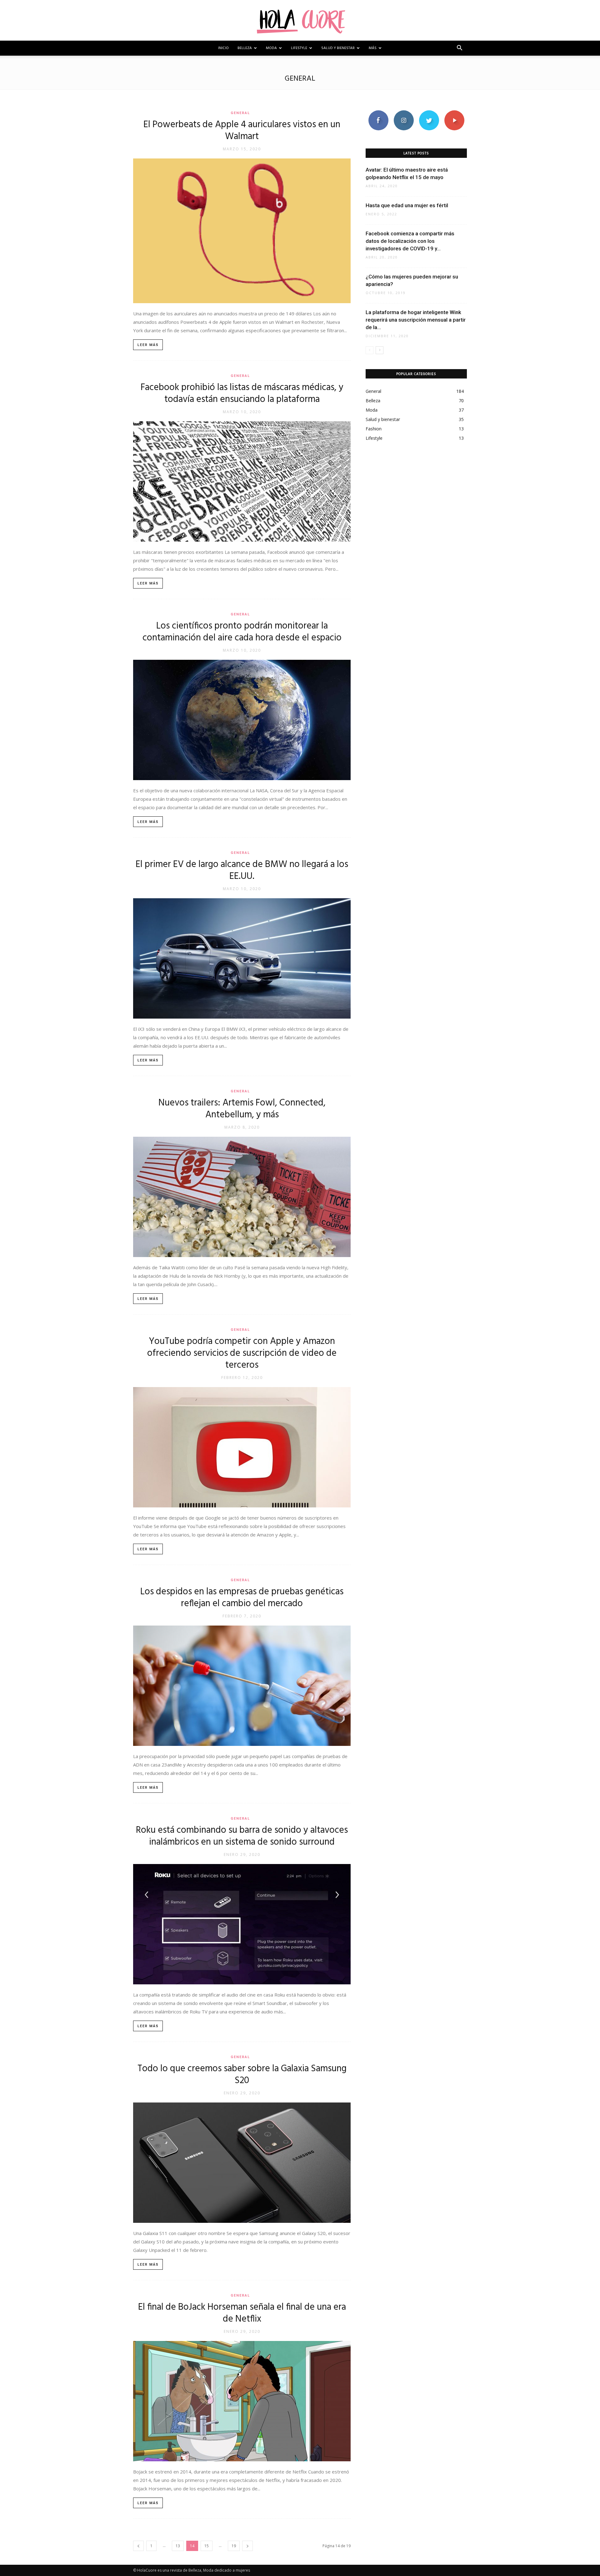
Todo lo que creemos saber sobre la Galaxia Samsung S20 (242, 2075)
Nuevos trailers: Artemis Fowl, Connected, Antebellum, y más (242, 1109)
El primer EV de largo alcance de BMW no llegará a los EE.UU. (242, 870)
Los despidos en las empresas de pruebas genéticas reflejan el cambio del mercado (242, 1598)
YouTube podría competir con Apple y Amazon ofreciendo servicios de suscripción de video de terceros (242, 1353)
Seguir (404, 113)
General (240, 113)
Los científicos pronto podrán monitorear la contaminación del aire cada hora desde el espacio (242, 632)
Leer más (148, 345)
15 (207, 2546)
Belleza (245, 48)
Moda (271, 48)
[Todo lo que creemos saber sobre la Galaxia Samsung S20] (242, 2163)
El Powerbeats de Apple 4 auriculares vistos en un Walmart (242, 131)
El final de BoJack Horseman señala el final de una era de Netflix (242, 2313)
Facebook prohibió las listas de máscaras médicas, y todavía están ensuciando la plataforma (242, 393)
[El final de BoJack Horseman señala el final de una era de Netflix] (242, 2401)
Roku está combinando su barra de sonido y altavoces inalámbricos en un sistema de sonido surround (242, 1836)
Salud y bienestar (338, 48)
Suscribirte (454, 113)
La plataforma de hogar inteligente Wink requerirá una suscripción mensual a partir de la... (416, 320)
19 (234, 2546)
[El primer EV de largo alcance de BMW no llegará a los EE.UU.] (242, 958)
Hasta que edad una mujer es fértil (407, 205)
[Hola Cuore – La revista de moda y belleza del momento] (300, 21)
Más (373, 48)
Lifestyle (299, 48)
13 (178, 2546)
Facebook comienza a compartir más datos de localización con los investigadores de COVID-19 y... (410, 241)
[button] (459, 49)
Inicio (223, 48)
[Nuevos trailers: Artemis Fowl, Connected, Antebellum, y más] (242, 1197)
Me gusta (378, 113)
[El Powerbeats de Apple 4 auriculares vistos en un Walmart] (242, 231)
